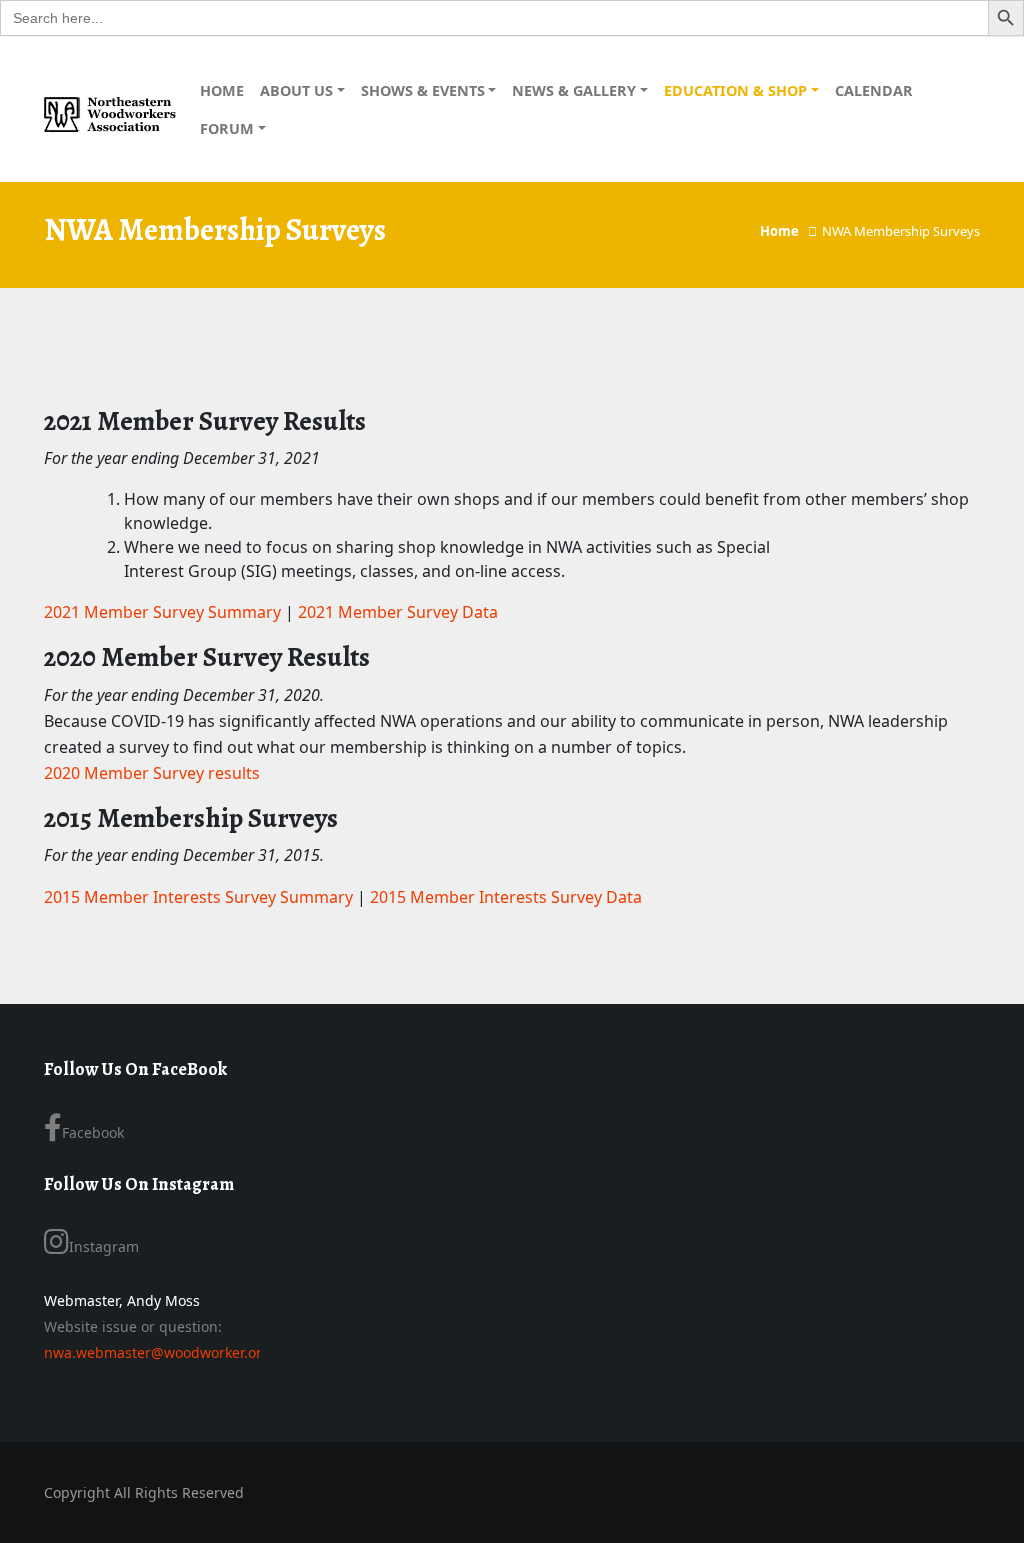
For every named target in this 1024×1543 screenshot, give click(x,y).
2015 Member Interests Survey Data (506, 897)
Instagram (104, 1246)
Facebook (93, 1132)
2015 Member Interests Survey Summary (198, 897)
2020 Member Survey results (152, 773)
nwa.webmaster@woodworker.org (157, 1352)
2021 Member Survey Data (398, 612)
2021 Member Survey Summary (162, 612)
